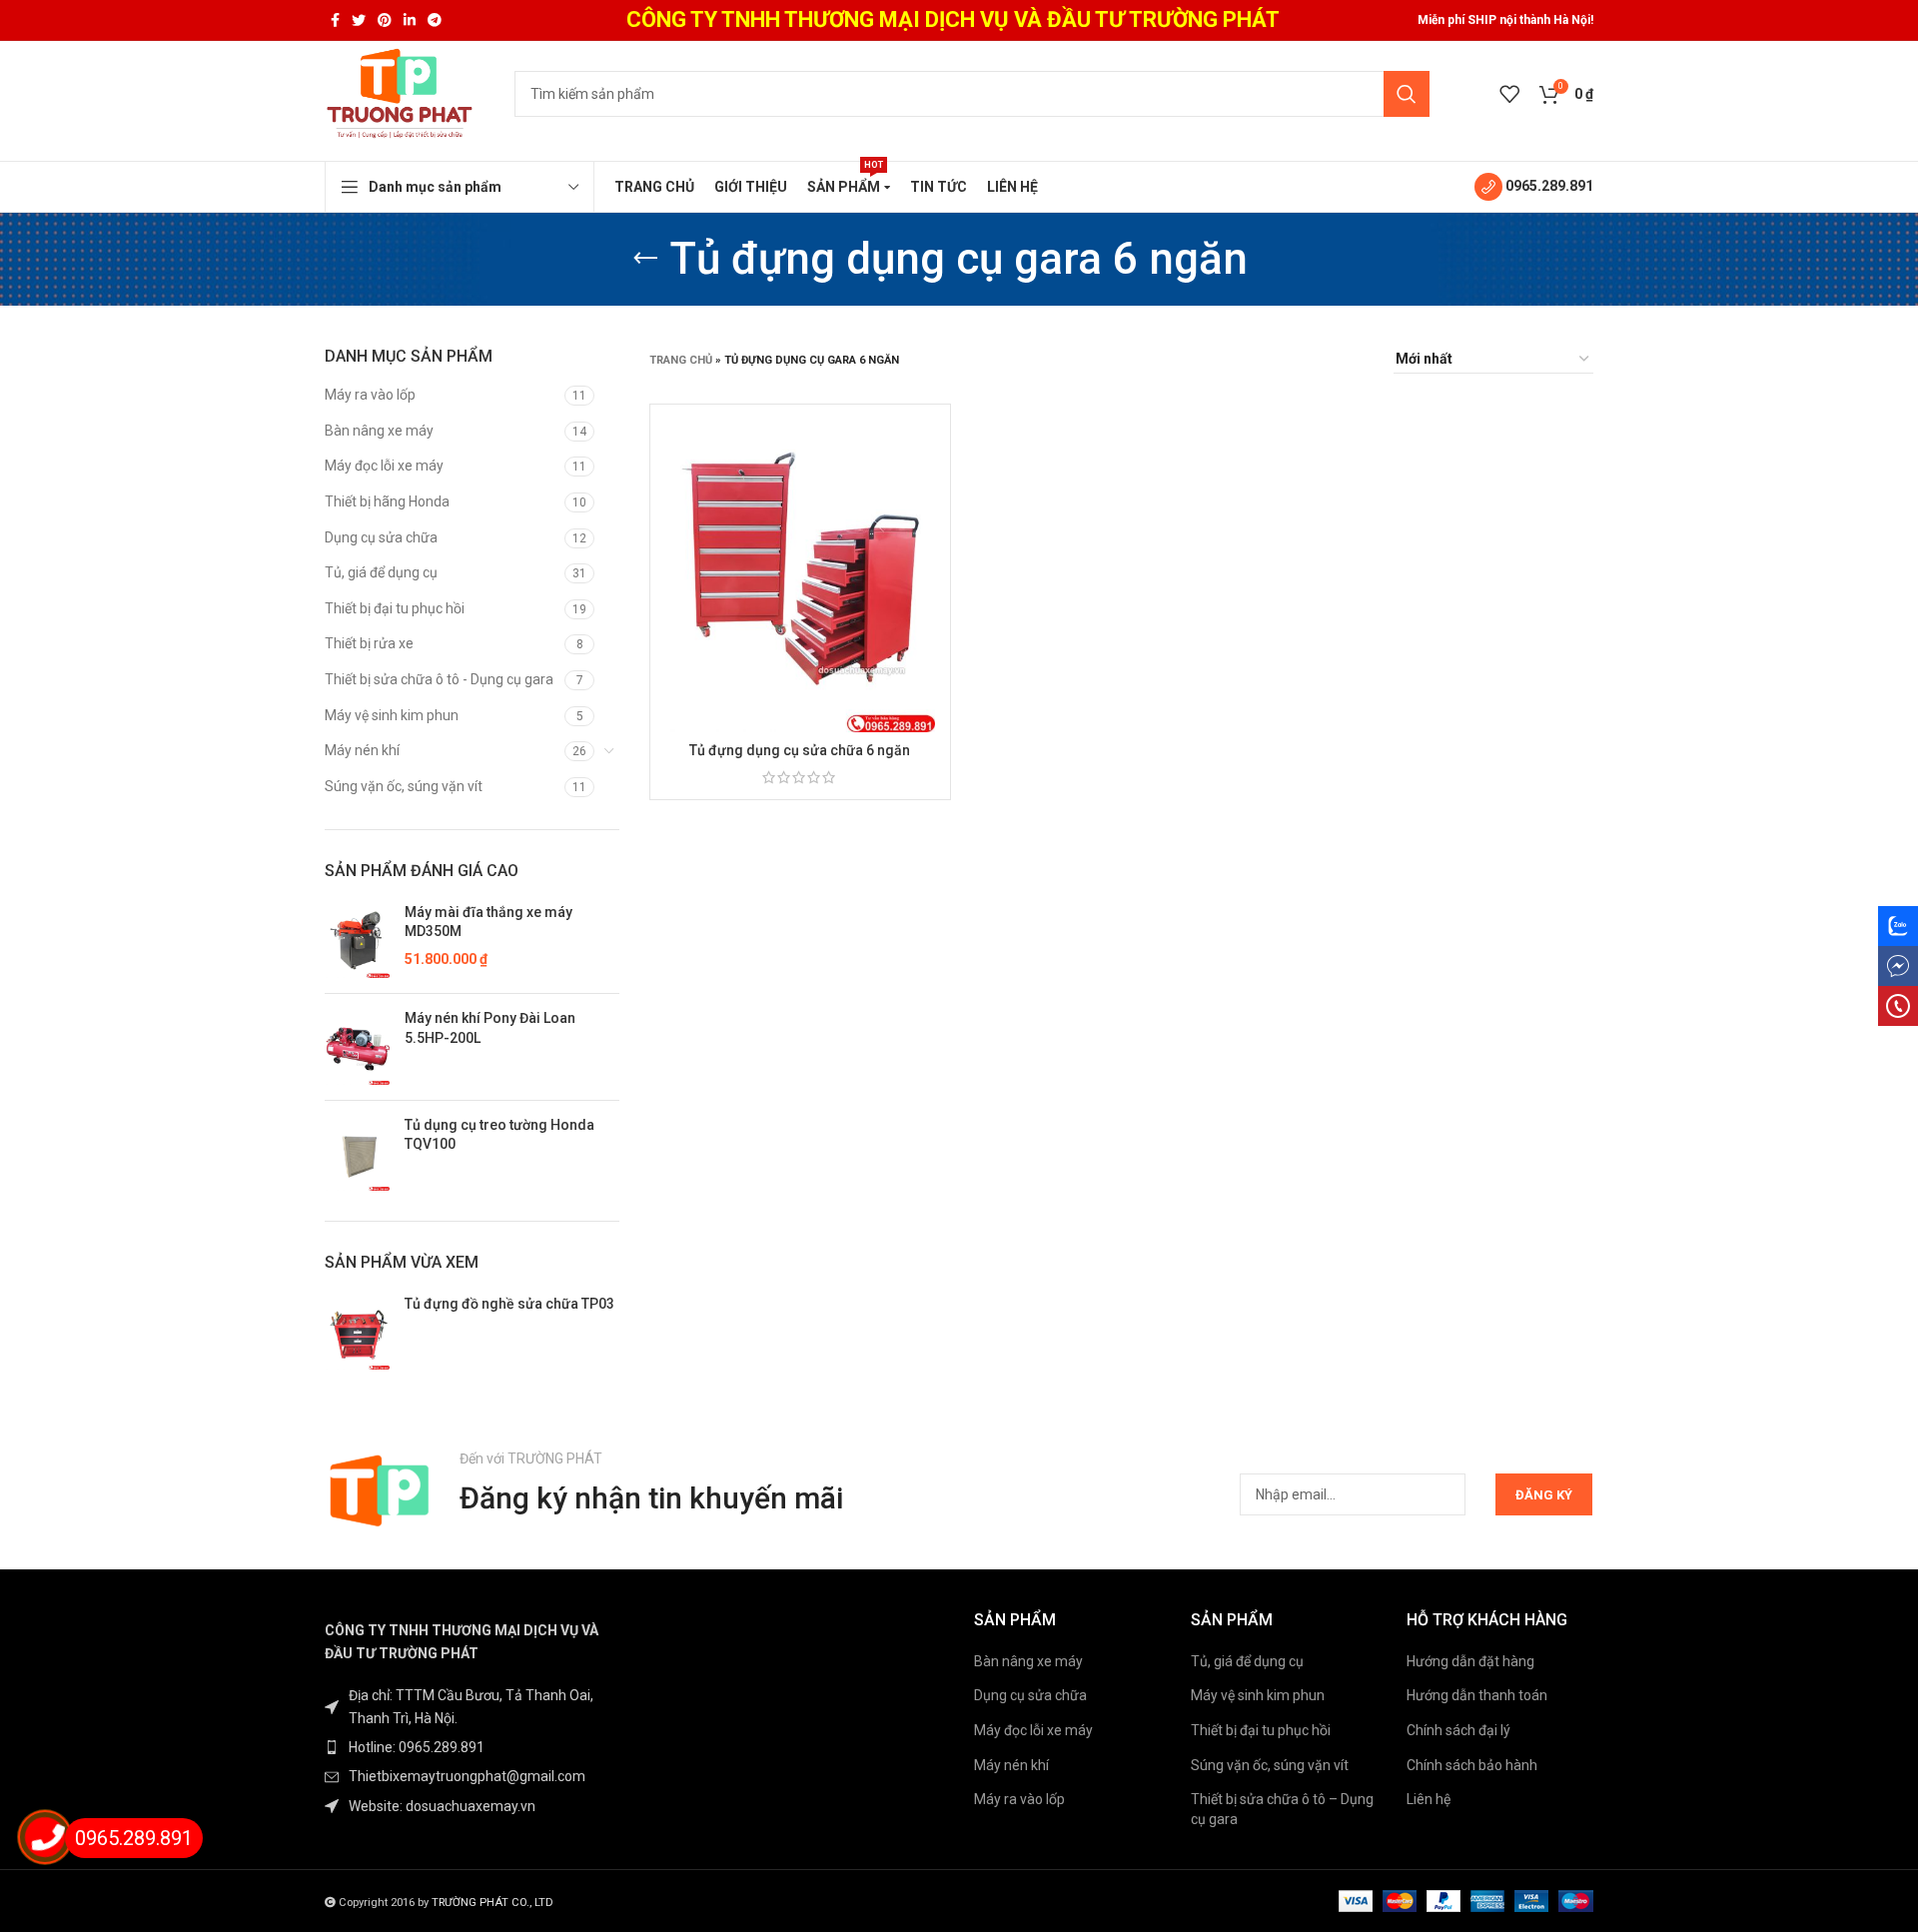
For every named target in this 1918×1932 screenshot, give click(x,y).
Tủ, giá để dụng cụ (381, 572)
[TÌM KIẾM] (1407, 94)
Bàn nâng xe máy (379, 431)
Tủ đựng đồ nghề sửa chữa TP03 (509, 1304)
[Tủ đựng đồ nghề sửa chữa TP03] (357, 1333)
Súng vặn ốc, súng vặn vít (404, 786)
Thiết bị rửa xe (369, 643)
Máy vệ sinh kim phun (392, 715)
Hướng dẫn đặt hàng (1470, 1661)
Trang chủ (681, 360)
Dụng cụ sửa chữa (381, 537)
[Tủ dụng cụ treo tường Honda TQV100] (357, 1154)
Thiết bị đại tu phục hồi (395, 608)
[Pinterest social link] (385, 20)
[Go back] (645, 259)
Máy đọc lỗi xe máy (384, 466)
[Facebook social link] (335, 20)
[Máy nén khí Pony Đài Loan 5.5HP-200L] (357, 1047)
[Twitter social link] (359, 20)
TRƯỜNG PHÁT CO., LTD (492, 1903)
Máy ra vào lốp (370, 395)
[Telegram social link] (435, 20)
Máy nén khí (362, 750)
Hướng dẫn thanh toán (1477, 1695)
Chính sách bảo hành (1472, 1765)
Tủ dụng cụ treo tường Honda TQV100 (499, 1135)
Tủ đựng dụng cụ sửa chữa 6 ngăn (800, 750)
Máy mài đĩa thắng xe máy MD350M (488, 922)
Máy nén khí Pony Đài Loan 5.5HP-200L (490, 1028)
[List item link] (472, 1747)
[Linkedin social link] (410, 20)
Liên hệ (1429, 1799)
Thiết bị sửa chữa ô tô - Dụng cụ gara (439, 679)
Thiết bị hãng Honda (387, 501)
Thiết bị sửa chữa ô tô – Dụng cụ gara (1282, 1809)
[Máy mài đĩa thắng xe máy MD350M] (357, 941)
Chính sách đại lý (1458, 1730)
